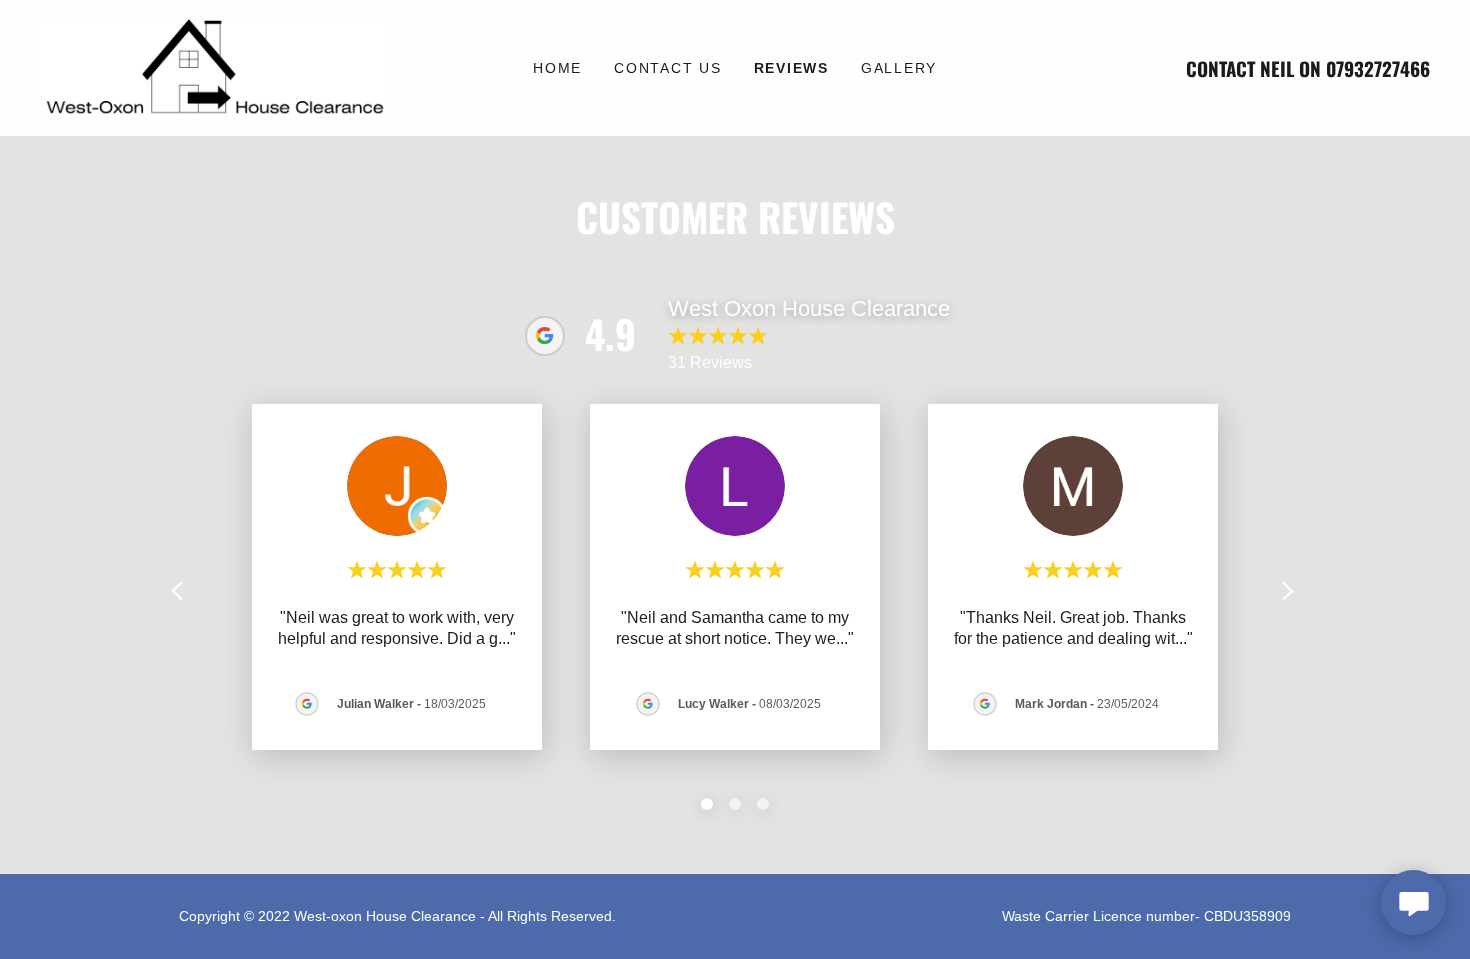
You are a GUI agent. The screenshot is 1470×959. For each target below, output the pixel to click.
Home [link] (557, 68)
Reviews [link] (791, 68)
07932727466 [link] (1378, 68)
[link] (214, 66)
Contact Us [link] (668, 68)
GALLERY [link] (899, 68)
